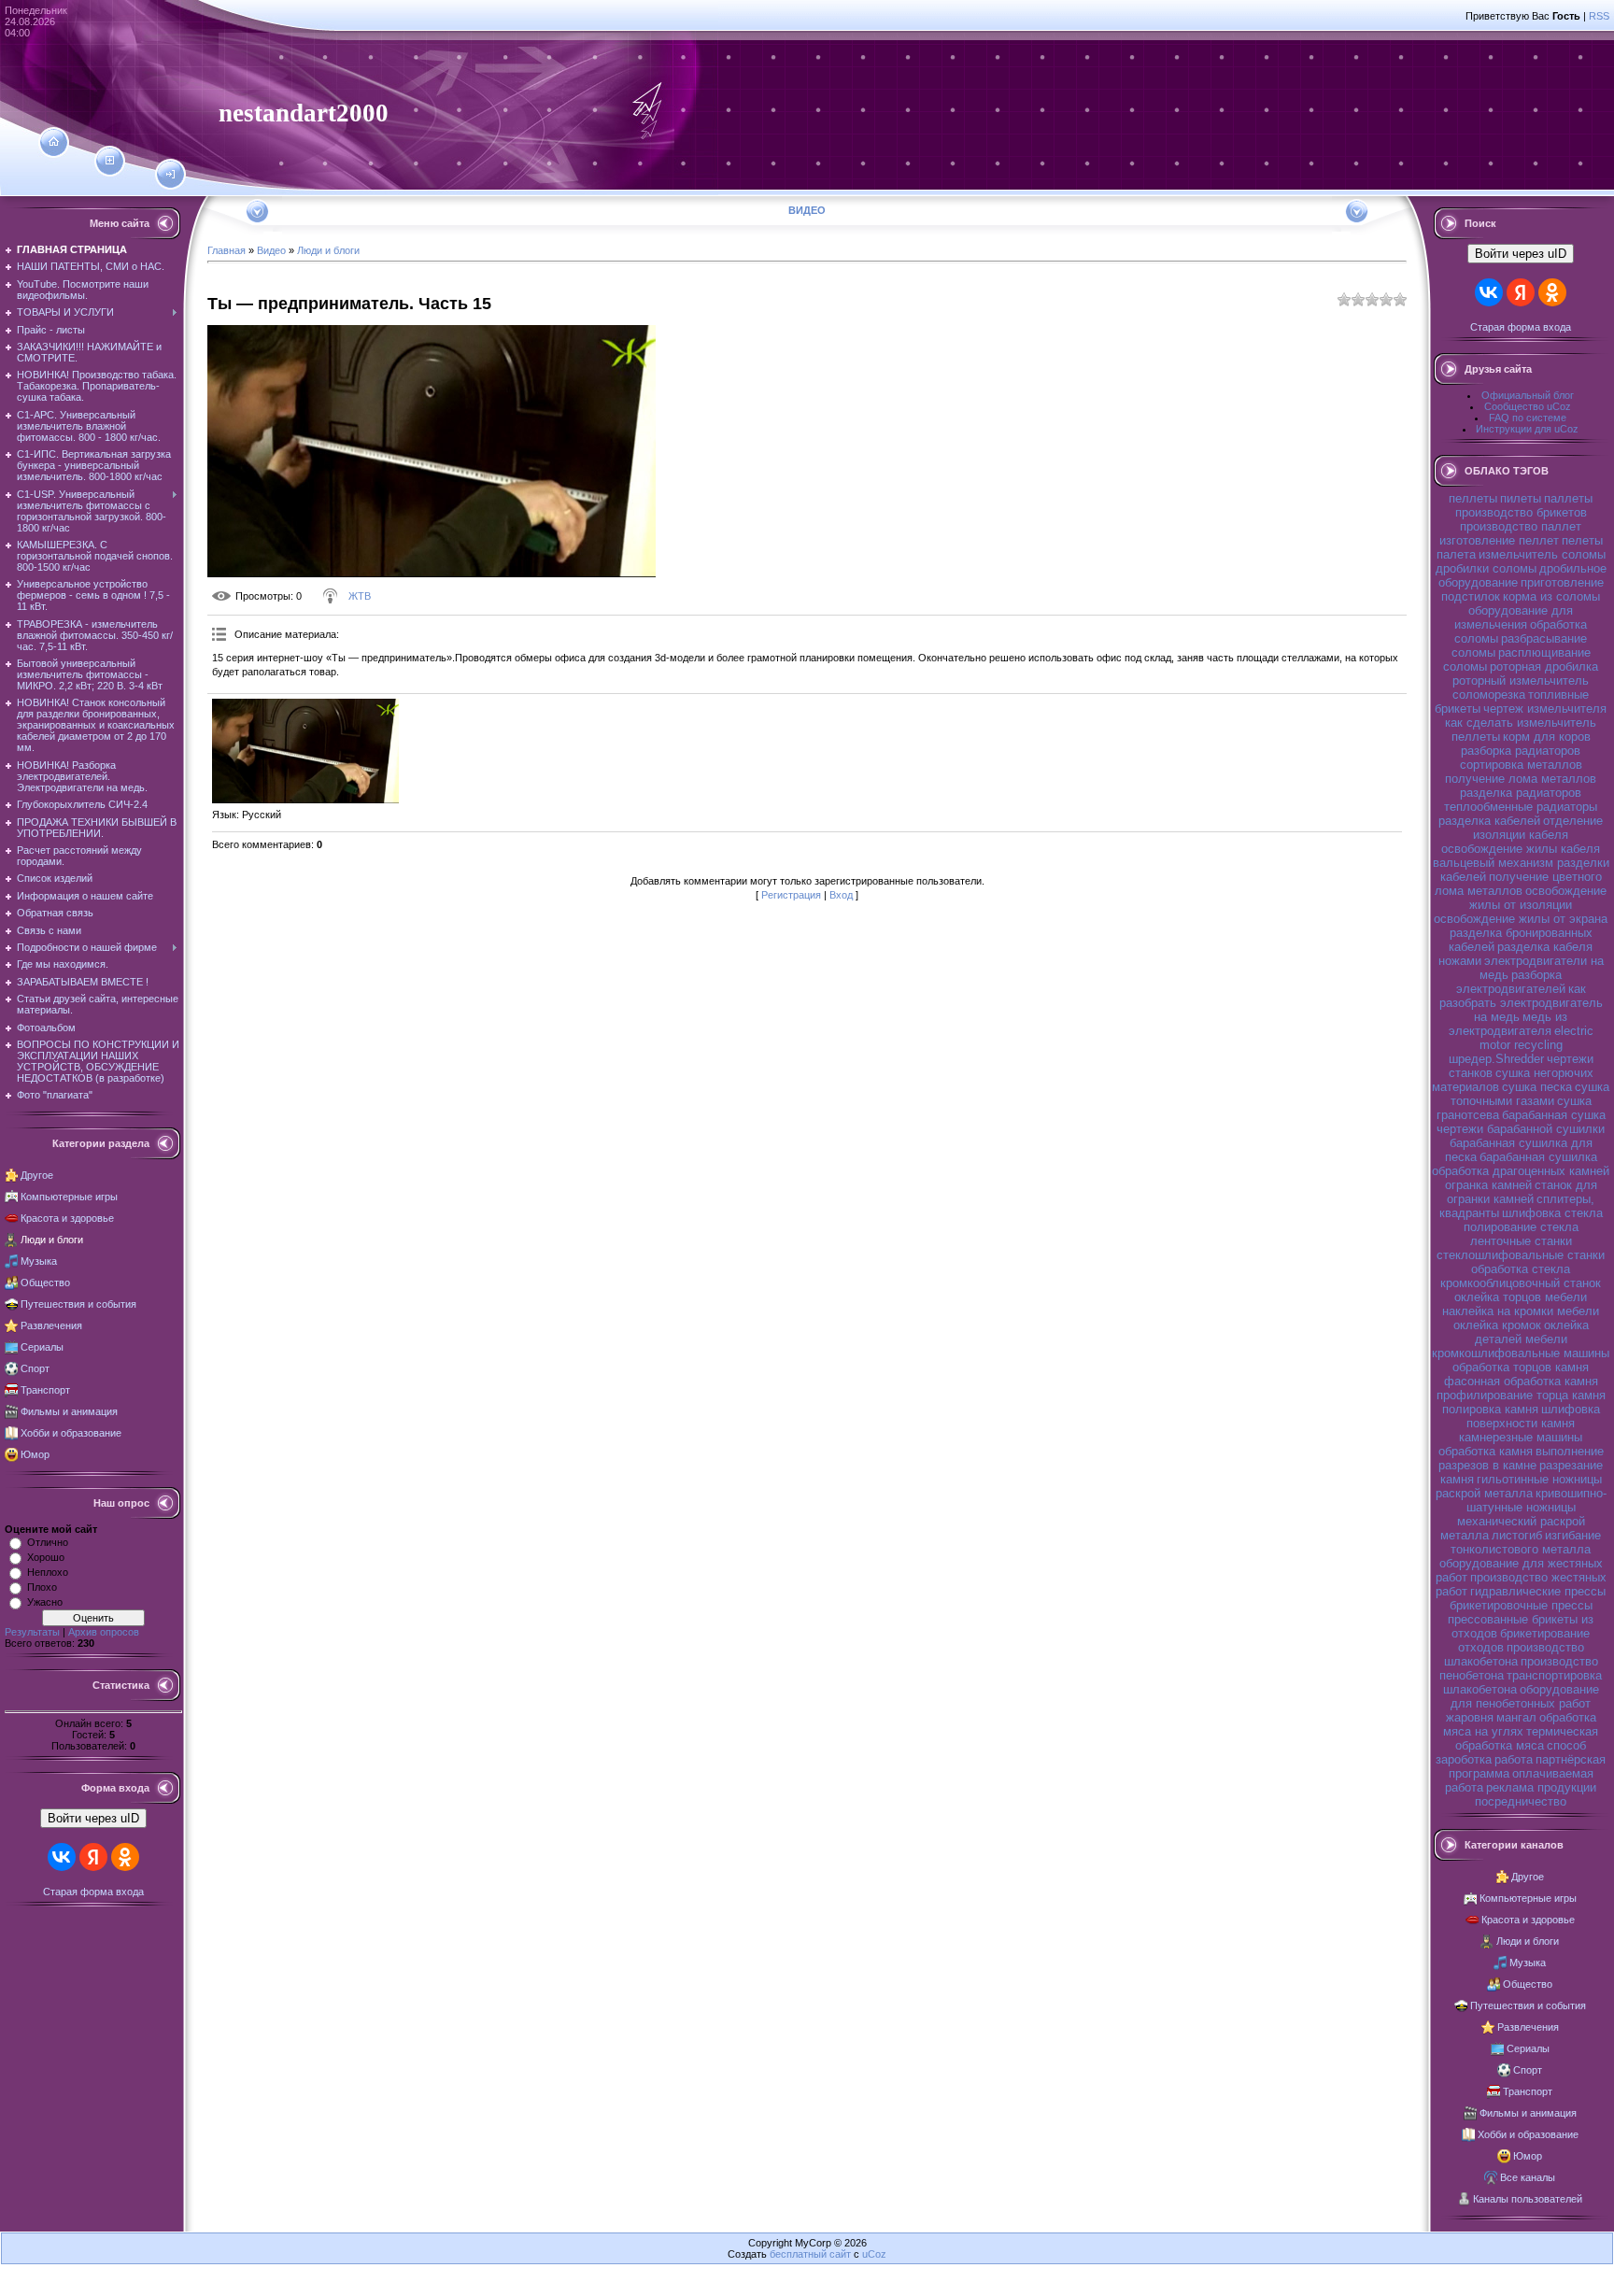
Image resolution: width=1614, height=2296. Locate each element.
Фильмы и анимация (69, 1411)
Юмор (35, 1454)
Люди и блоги (52, 1240)
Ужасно (45, 1602)
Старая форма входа (93, 1892)
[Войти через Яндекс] (93, 1857)
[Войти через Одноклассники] (125, 1857)
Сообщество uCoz (1528, 406)
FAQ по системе (1528, 418)
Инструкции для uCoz (1527, 429)
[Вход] (170, 175)
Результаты (32, 1632)
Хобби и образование (71, 1433)
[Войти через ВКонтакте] (62, 1857)
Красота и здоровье (67, 1218)
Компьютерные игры (69, 1197)
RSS (1599, 16)
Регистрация (791, 895)
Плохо (42, 1587)
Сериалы (42, 1347)
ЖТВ (360, 596)
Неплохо (48, 1572)
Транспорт (45, 1390)
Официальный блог (1528, 395)
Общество (45, 1283)
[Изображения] (305, 751)
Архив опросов (104, 1632)
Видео (271, 250)
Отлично (48, 1542)
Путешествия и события (78, 1304)
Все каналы (1528, 2177)
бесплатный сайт (810, 2254)
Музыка (39, 1261)
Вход (841, 895)
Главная (227, 250)
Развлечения (51, 1325)
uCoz (874, 2254)
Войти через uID (93, 1818)
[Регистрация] (110, 161)
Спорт (35, 1368)
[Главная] (54, 142)
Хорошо (46, 1557)
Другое (37, 1175)
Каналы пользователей (1528, 2199)
